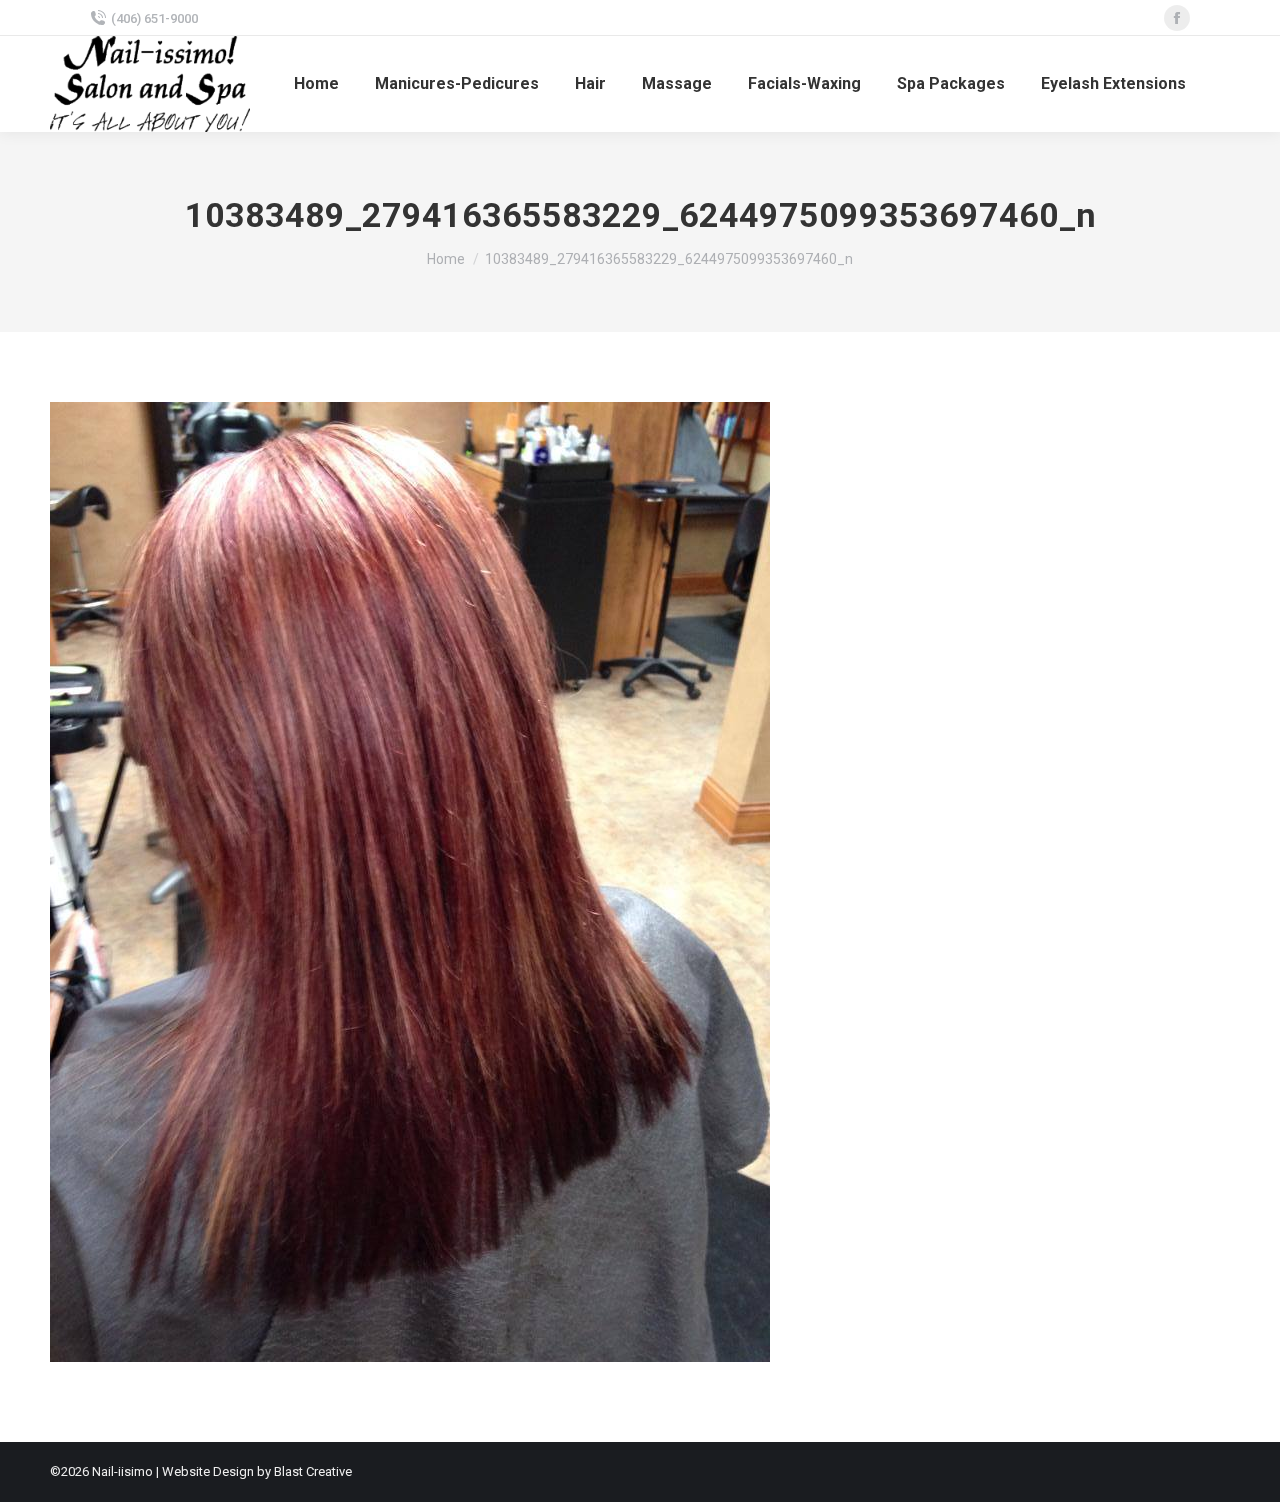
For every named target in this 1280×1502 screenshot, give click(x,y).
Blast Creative (313, 1471)
